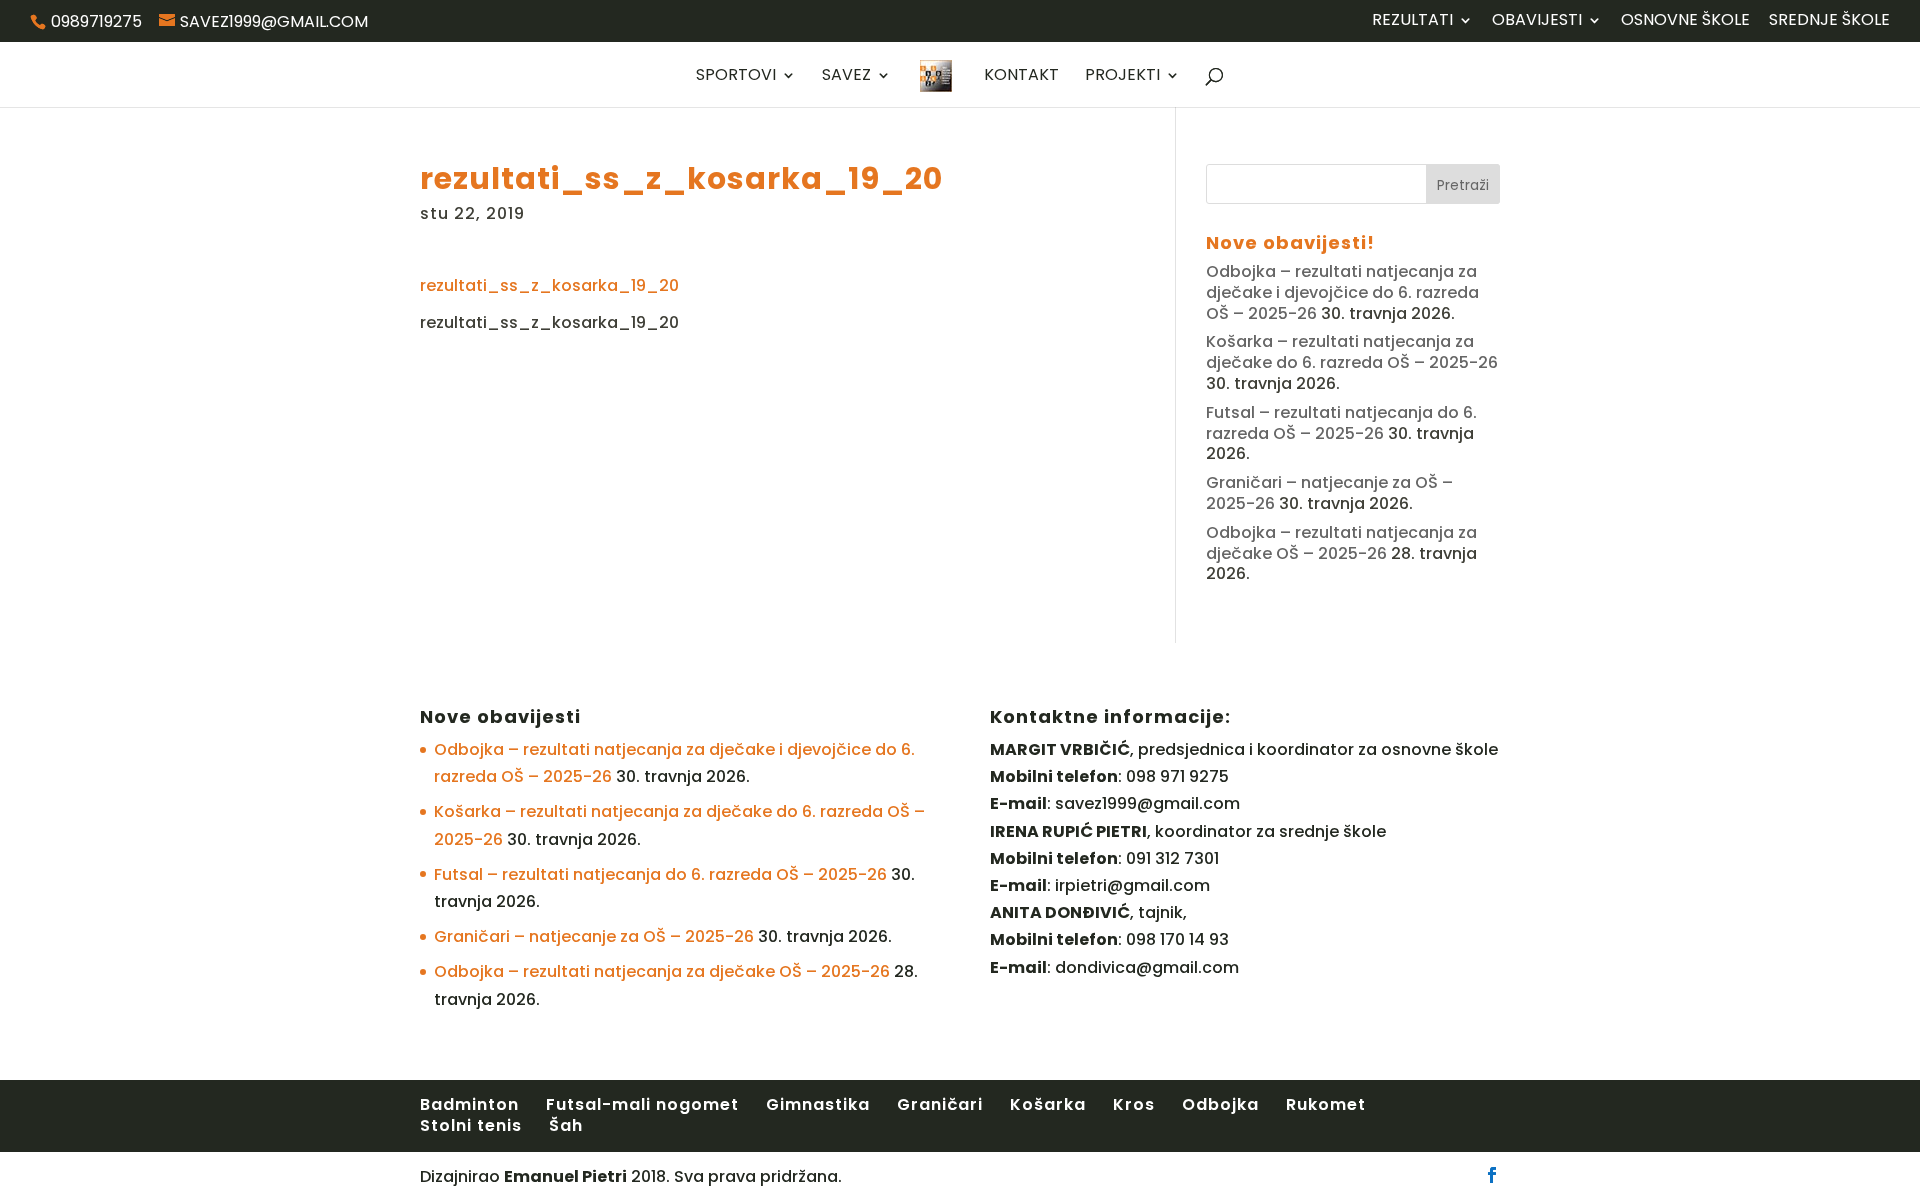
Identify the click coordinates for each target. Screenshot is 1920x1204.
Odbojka (1220, 1104)
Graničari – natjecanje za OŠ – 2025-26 (594, 936)
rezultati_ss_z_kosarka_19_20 (549, 285)
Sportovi (736, 77)
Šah (566, 1125)
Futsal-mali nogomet (642, 1104)
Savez (846, 77)
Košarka (1048, 1104)
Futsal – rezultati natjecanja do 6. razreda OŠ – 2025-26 (1341, 423)
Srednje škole (1829, 21)
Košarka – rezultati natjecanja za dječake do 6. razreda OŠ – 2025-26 (1352, 352)
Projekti (1122, 77)
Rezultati (1412, 21)
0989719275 (96, 21)
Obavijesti (1537, 21)
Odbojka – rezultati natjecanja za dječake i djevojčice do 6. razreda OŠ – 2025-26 (1342, 292)
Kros (1134, 1104)
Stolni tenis (471, 1125)
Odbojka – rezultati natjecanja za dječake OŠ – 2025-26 (1341, 543)
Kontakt (1021, 77)
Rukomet (1326, 1104)
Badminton (469, 1104)
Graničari (940, 1104)
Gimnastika (818, 1104)
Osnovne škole (1685, 21)
